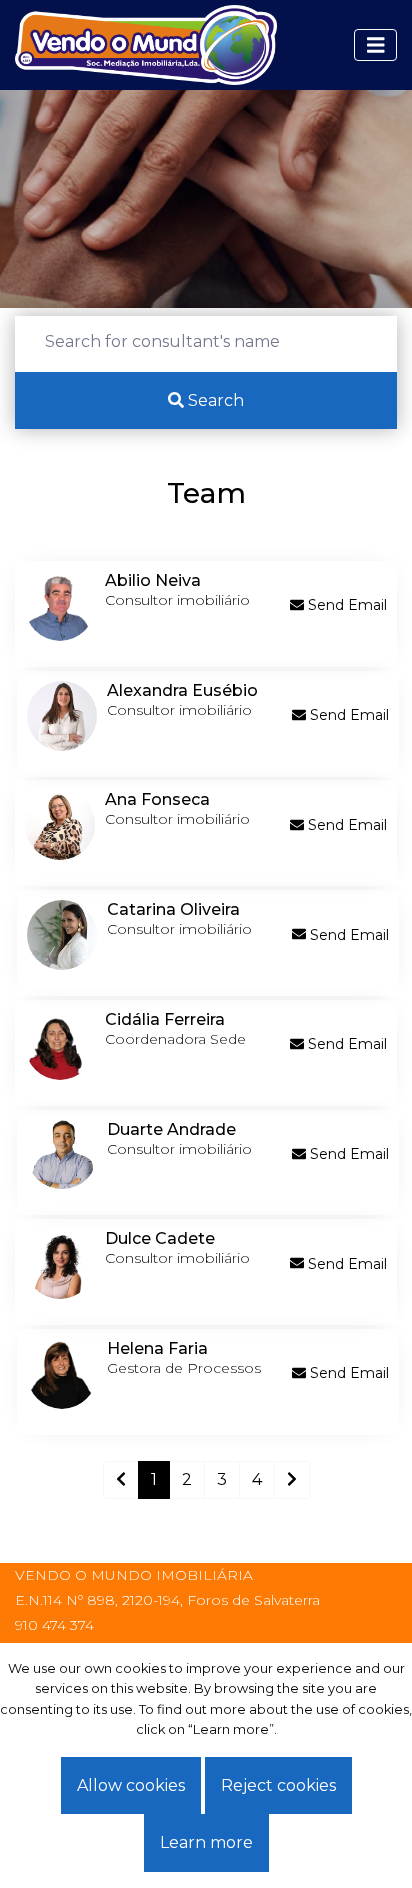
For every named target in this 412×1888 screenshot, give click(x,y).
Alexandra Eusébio (182, 690)
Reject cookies (278, 1785)
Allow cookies (131, 1785)
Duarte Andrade (171, 1129)
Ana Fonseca (157, 799)
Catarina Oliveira (173, 909)
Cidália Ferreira (165, 1019)
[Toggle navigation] (376, 45)
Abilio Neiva (153, 580)
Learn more (206, 1842)
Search (214, 400)
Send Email (345, 605)
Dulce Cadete (160, 1238)
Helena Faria (157, 1348)
